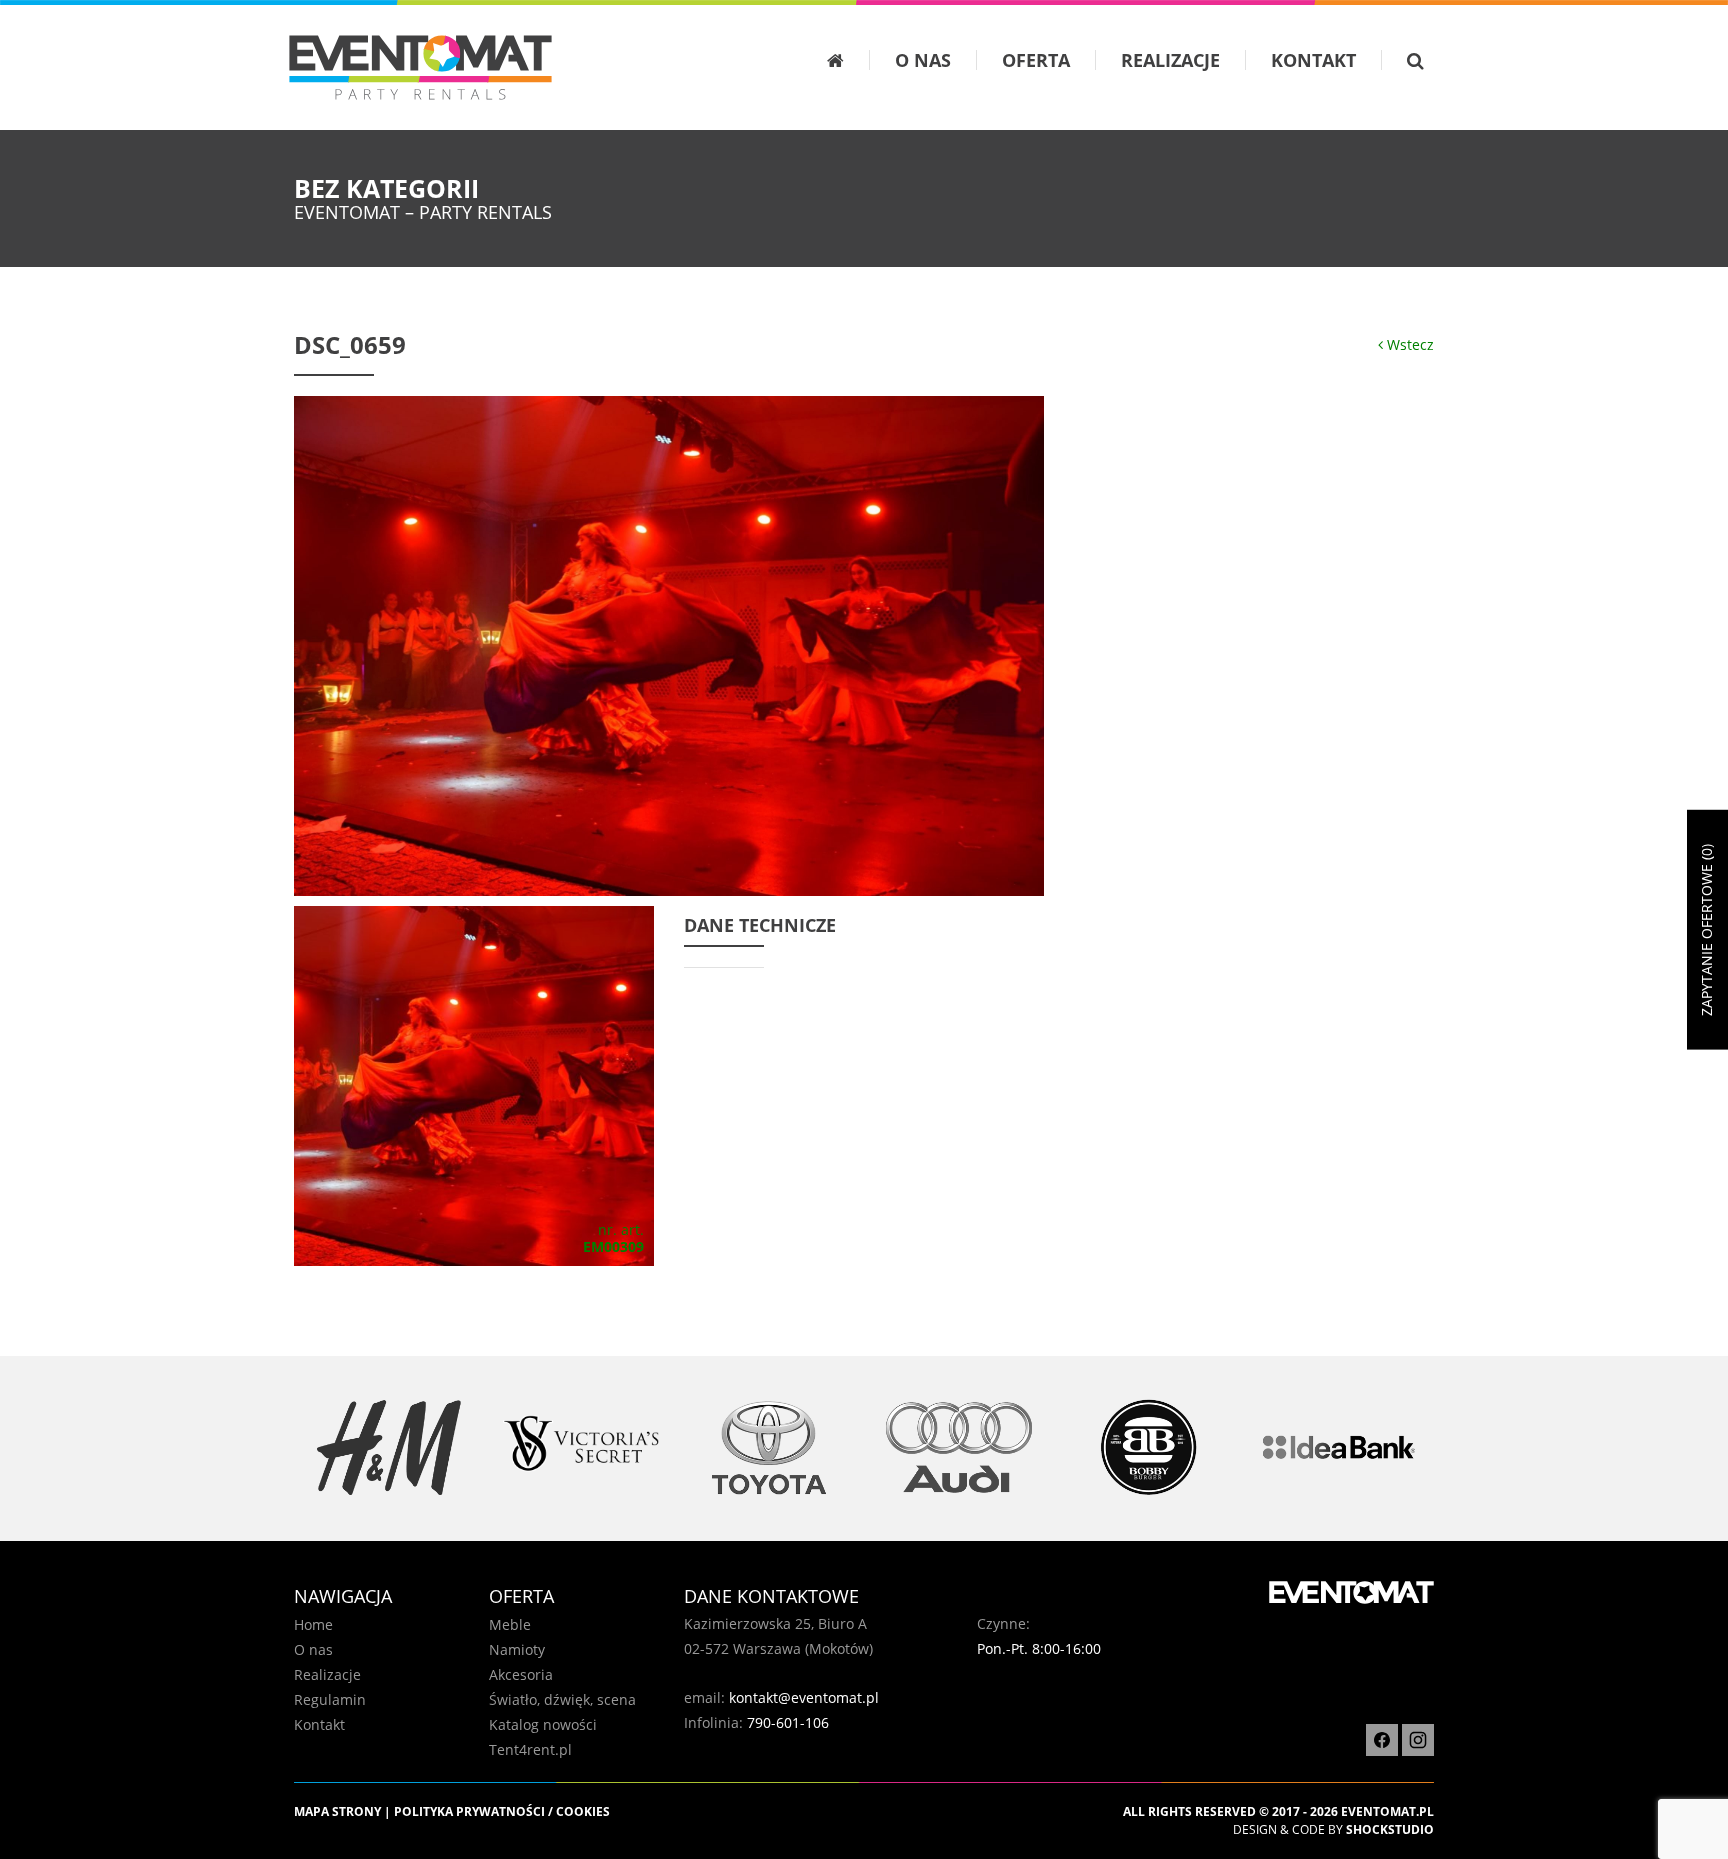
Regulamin (330, 1699)
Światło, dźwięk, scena (562, 1699)
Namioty (517, 1649)
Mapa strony (337, 1811)
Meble (510, 1624)
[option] (389, 1447)
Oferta (1036, 60)
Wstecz (1408, 344)
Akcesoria (521, 1674)
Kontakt (1313, 60)
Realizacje (1170, 60)
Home (313, 1624)
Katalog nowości (543, 1724)
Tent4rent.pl (530, 1749)
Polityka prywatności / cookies (502, 1811)
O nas (923, 60)
